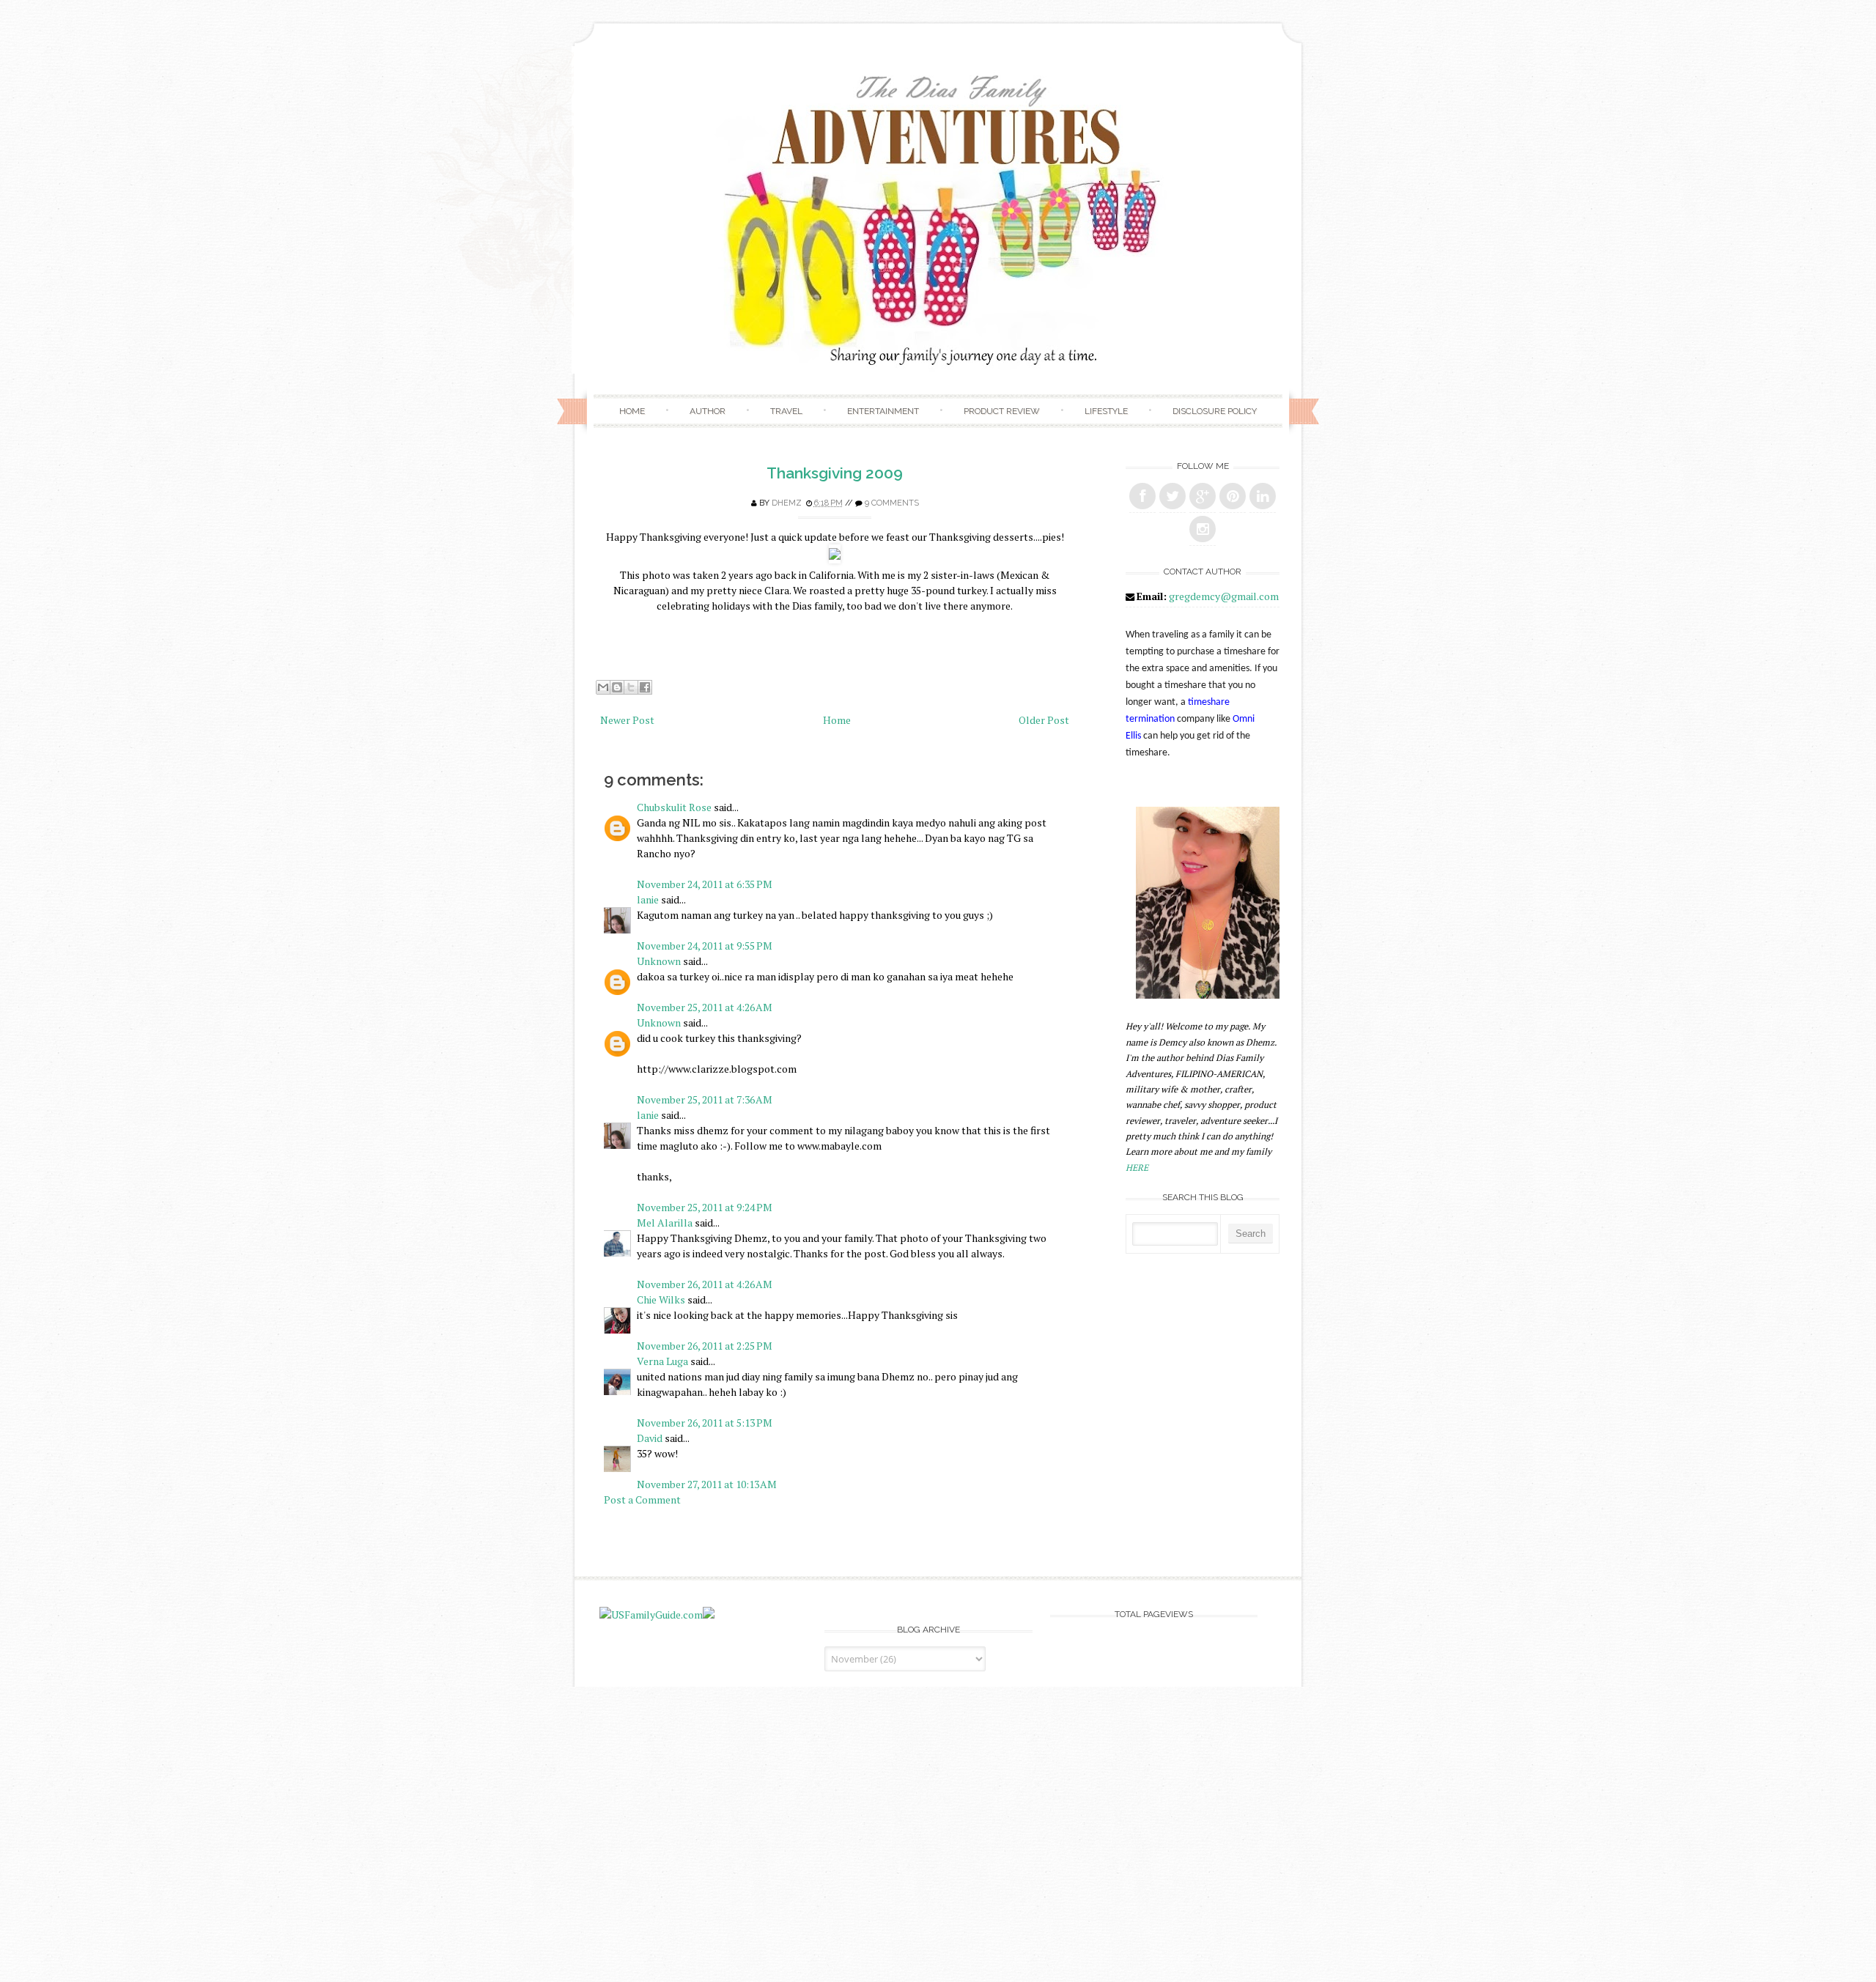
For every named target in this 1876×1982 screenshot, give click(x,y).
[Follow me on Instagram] (1203, 529)
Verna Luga (662, 1361)
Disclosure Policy (1215, 411)
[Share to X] (631, 687)
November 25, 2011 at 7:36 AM (705, 1099)
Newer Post (627, 720)
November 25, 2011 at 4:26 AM (705, 1007)
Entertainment (883, 411)
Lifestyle (1106, 411)
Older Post (1044, 720)
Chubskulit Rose (674, 807)
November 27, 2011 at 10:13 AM (707, 1484)
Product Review (1002, 411)
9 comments (892, 503)
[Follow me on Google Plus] (1203, 496)
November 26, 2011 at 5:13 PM (705, 1423)
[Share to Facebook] (645, 687)
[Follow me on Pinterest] (1233, 496)
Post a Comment (642, 1500)
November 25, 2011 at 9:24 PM (705, 1207)
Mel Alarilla (665, 1223)
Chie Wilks (662, 1299)
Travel (786, 411)
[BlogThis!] (617, 687)
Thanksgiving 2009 (835, 473)
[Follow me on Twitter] (1172, 496)
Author (708, 411)
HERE (1137, 1168)
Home (632, 411)
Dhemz (787, 503)
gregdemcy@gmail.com (1224, 596)
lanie (648, 899)
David (650, 1438)
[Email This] (603, 687)
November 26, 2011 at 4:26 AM (705, 1284)
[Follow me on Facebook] (1142, 496)
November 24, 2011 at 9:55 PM (705, 946)
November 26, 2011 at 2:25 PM (705, 1346)
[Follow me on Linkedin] (1263, 496)
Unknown (659, 961)
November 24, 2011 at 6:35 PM (705, 884)
